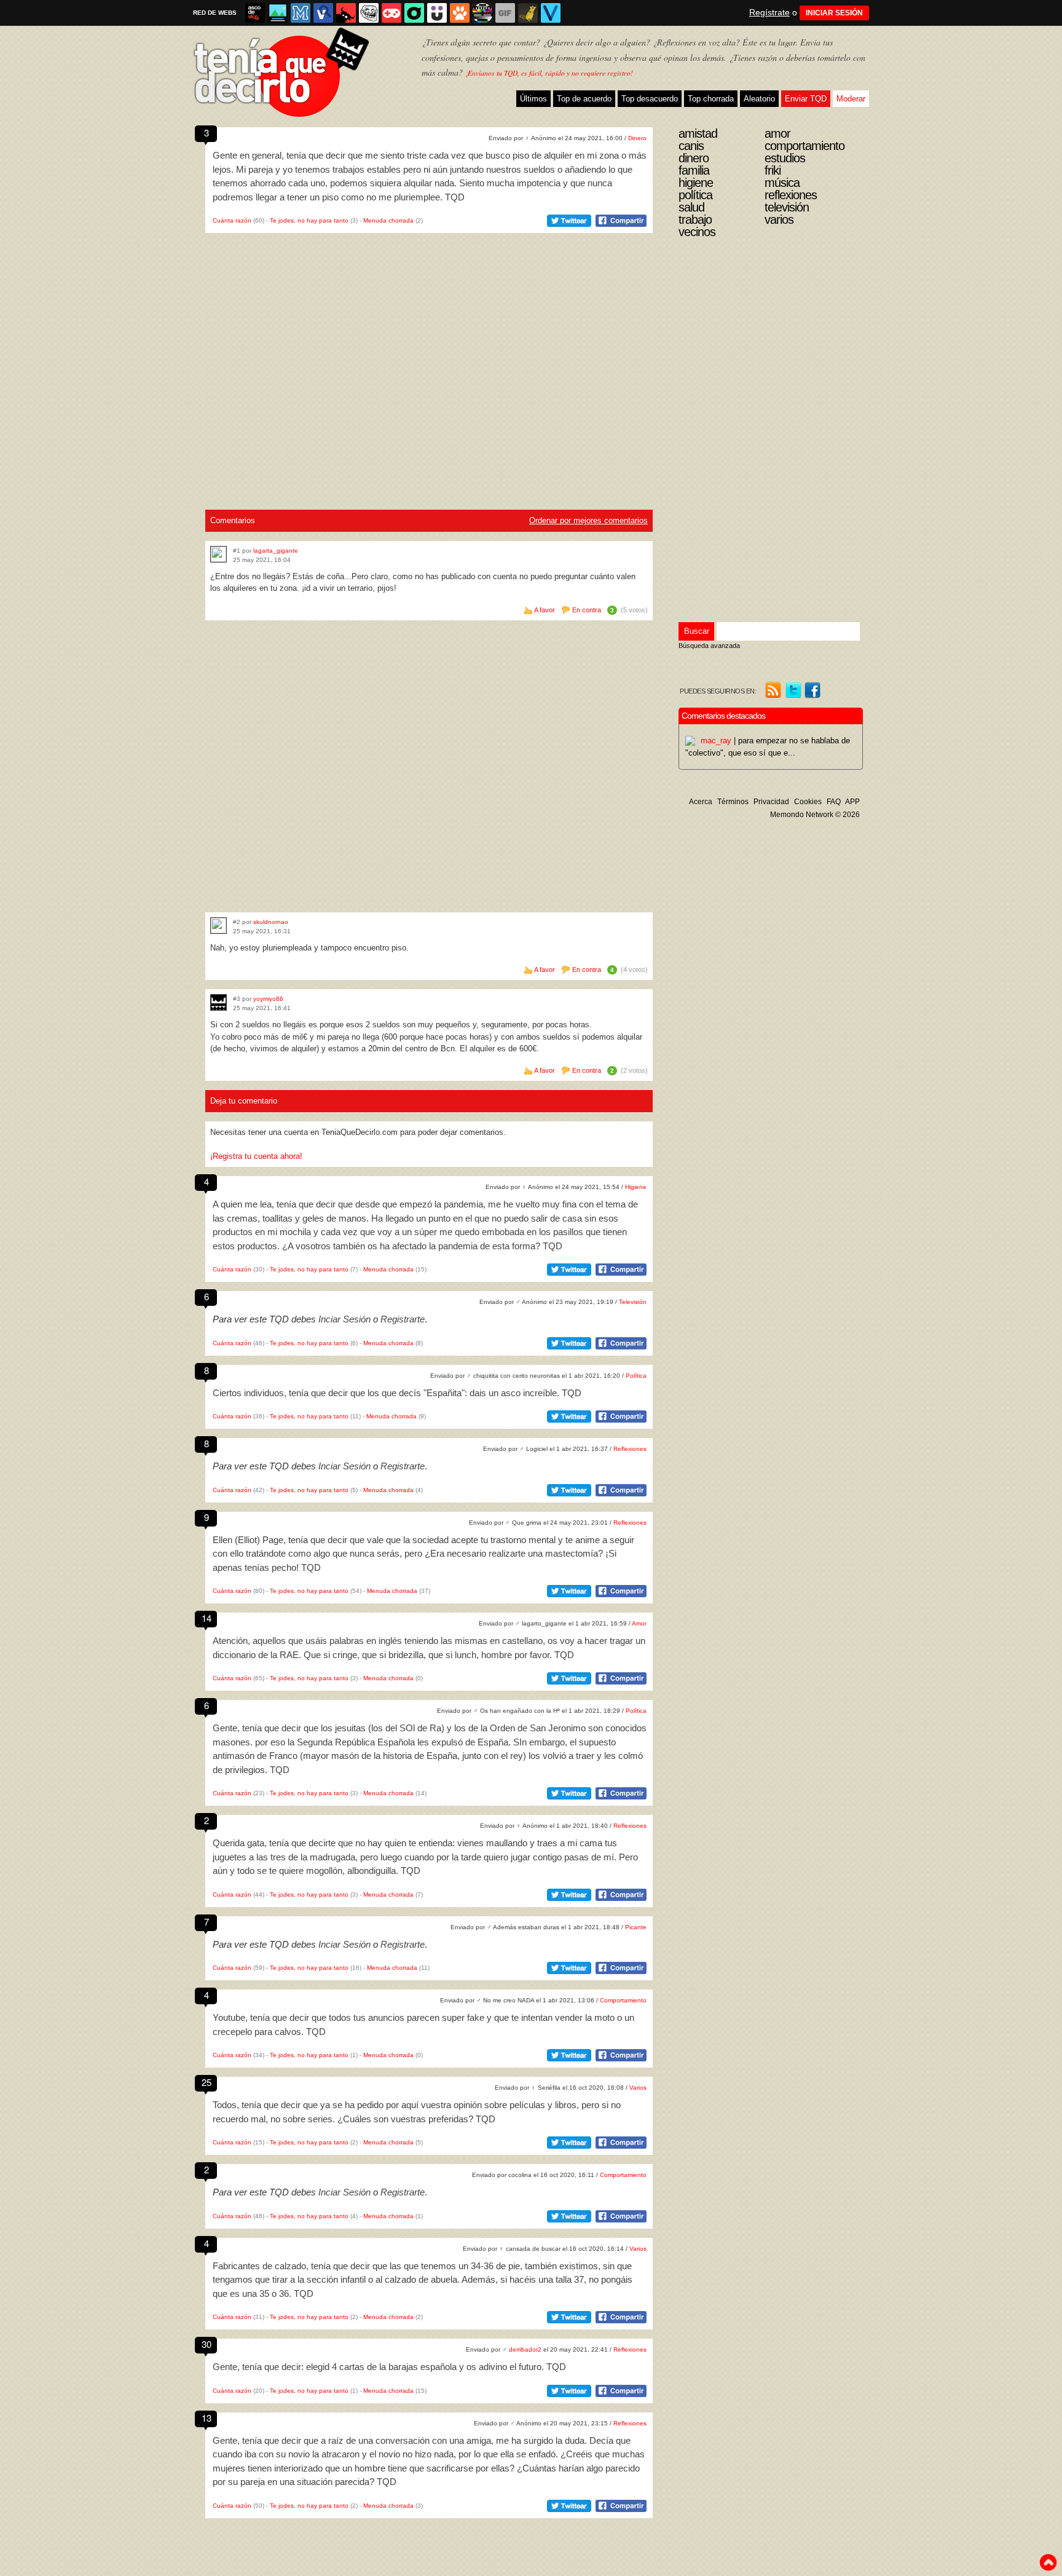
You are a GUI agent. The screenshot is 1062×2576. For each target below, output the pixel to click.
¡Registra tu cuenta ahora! (256, 1156)
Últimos (533, 99)
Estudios (785, 158)
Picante (636, 1927)
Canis (691, 146)
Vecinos (697, 232)
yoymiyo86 (268, 999)
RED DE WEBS (215, 13)
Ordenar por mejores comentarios (588, 520)
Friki (773, 170)
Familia (694, 170)
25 (206, 2082)
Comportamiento (623, 2000)
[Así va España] (346, 13)
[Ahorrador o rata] (528, 13)
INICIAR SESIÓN (834, 13)
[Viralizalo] (551, 13)
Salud (691, 207)
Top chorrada (711, 99)
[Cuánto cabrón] (369, 13)
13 (206, 2418)
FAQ (834, 802)
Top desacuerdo (650, 99)
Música (782, 183)
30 (206, 2344)
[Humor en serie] (437, 13)
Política (636, 1376)
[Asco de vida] (255, 13)
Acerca (701, 802)
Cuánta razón (232, 220)
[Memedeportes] (301, 13)
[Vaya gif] (505, 13)
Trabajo (695, 219)
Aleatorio (759, 99)
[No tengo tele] (482, 13)
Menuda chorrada (388, 220)
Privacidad (771, 802)
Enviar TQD (806, 99)
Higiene (636, 1187)
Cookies (808, 802)
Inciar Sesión (344, 1319)
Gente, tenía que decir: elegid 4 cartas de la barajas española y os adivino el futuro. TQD (389, 2367)
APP (852, 802)
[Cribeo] (414, 13)
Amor (639, 1623)
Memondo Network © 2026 (815, 815)
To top (1048, 2562)
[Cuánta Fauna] (460, 13)
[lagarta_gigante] (218, 554)
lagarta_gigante (276, 551)
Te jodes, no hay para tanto (309, 220)
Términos (733, 802)
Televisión (633, 1302)
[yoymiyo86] (218, 1002)
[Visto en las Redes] (323, 13)
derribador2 (525, 2349)
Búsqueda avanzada (709, 646)
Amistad (698, 133)
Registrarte (403, 1319)
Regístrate (769, 12)
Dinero (637, 138)
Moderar (851, 99)
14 (206, 1618)
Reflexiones (630, 1449)
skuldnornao (271, 922)
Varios (638, 2088)
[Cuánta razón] (278, 13)
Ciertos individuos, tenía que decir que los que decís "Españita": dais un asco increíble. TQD (397, 1393)
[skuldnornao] (218, 926)
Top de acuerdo (584, 99)
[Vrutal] (391, 13)
